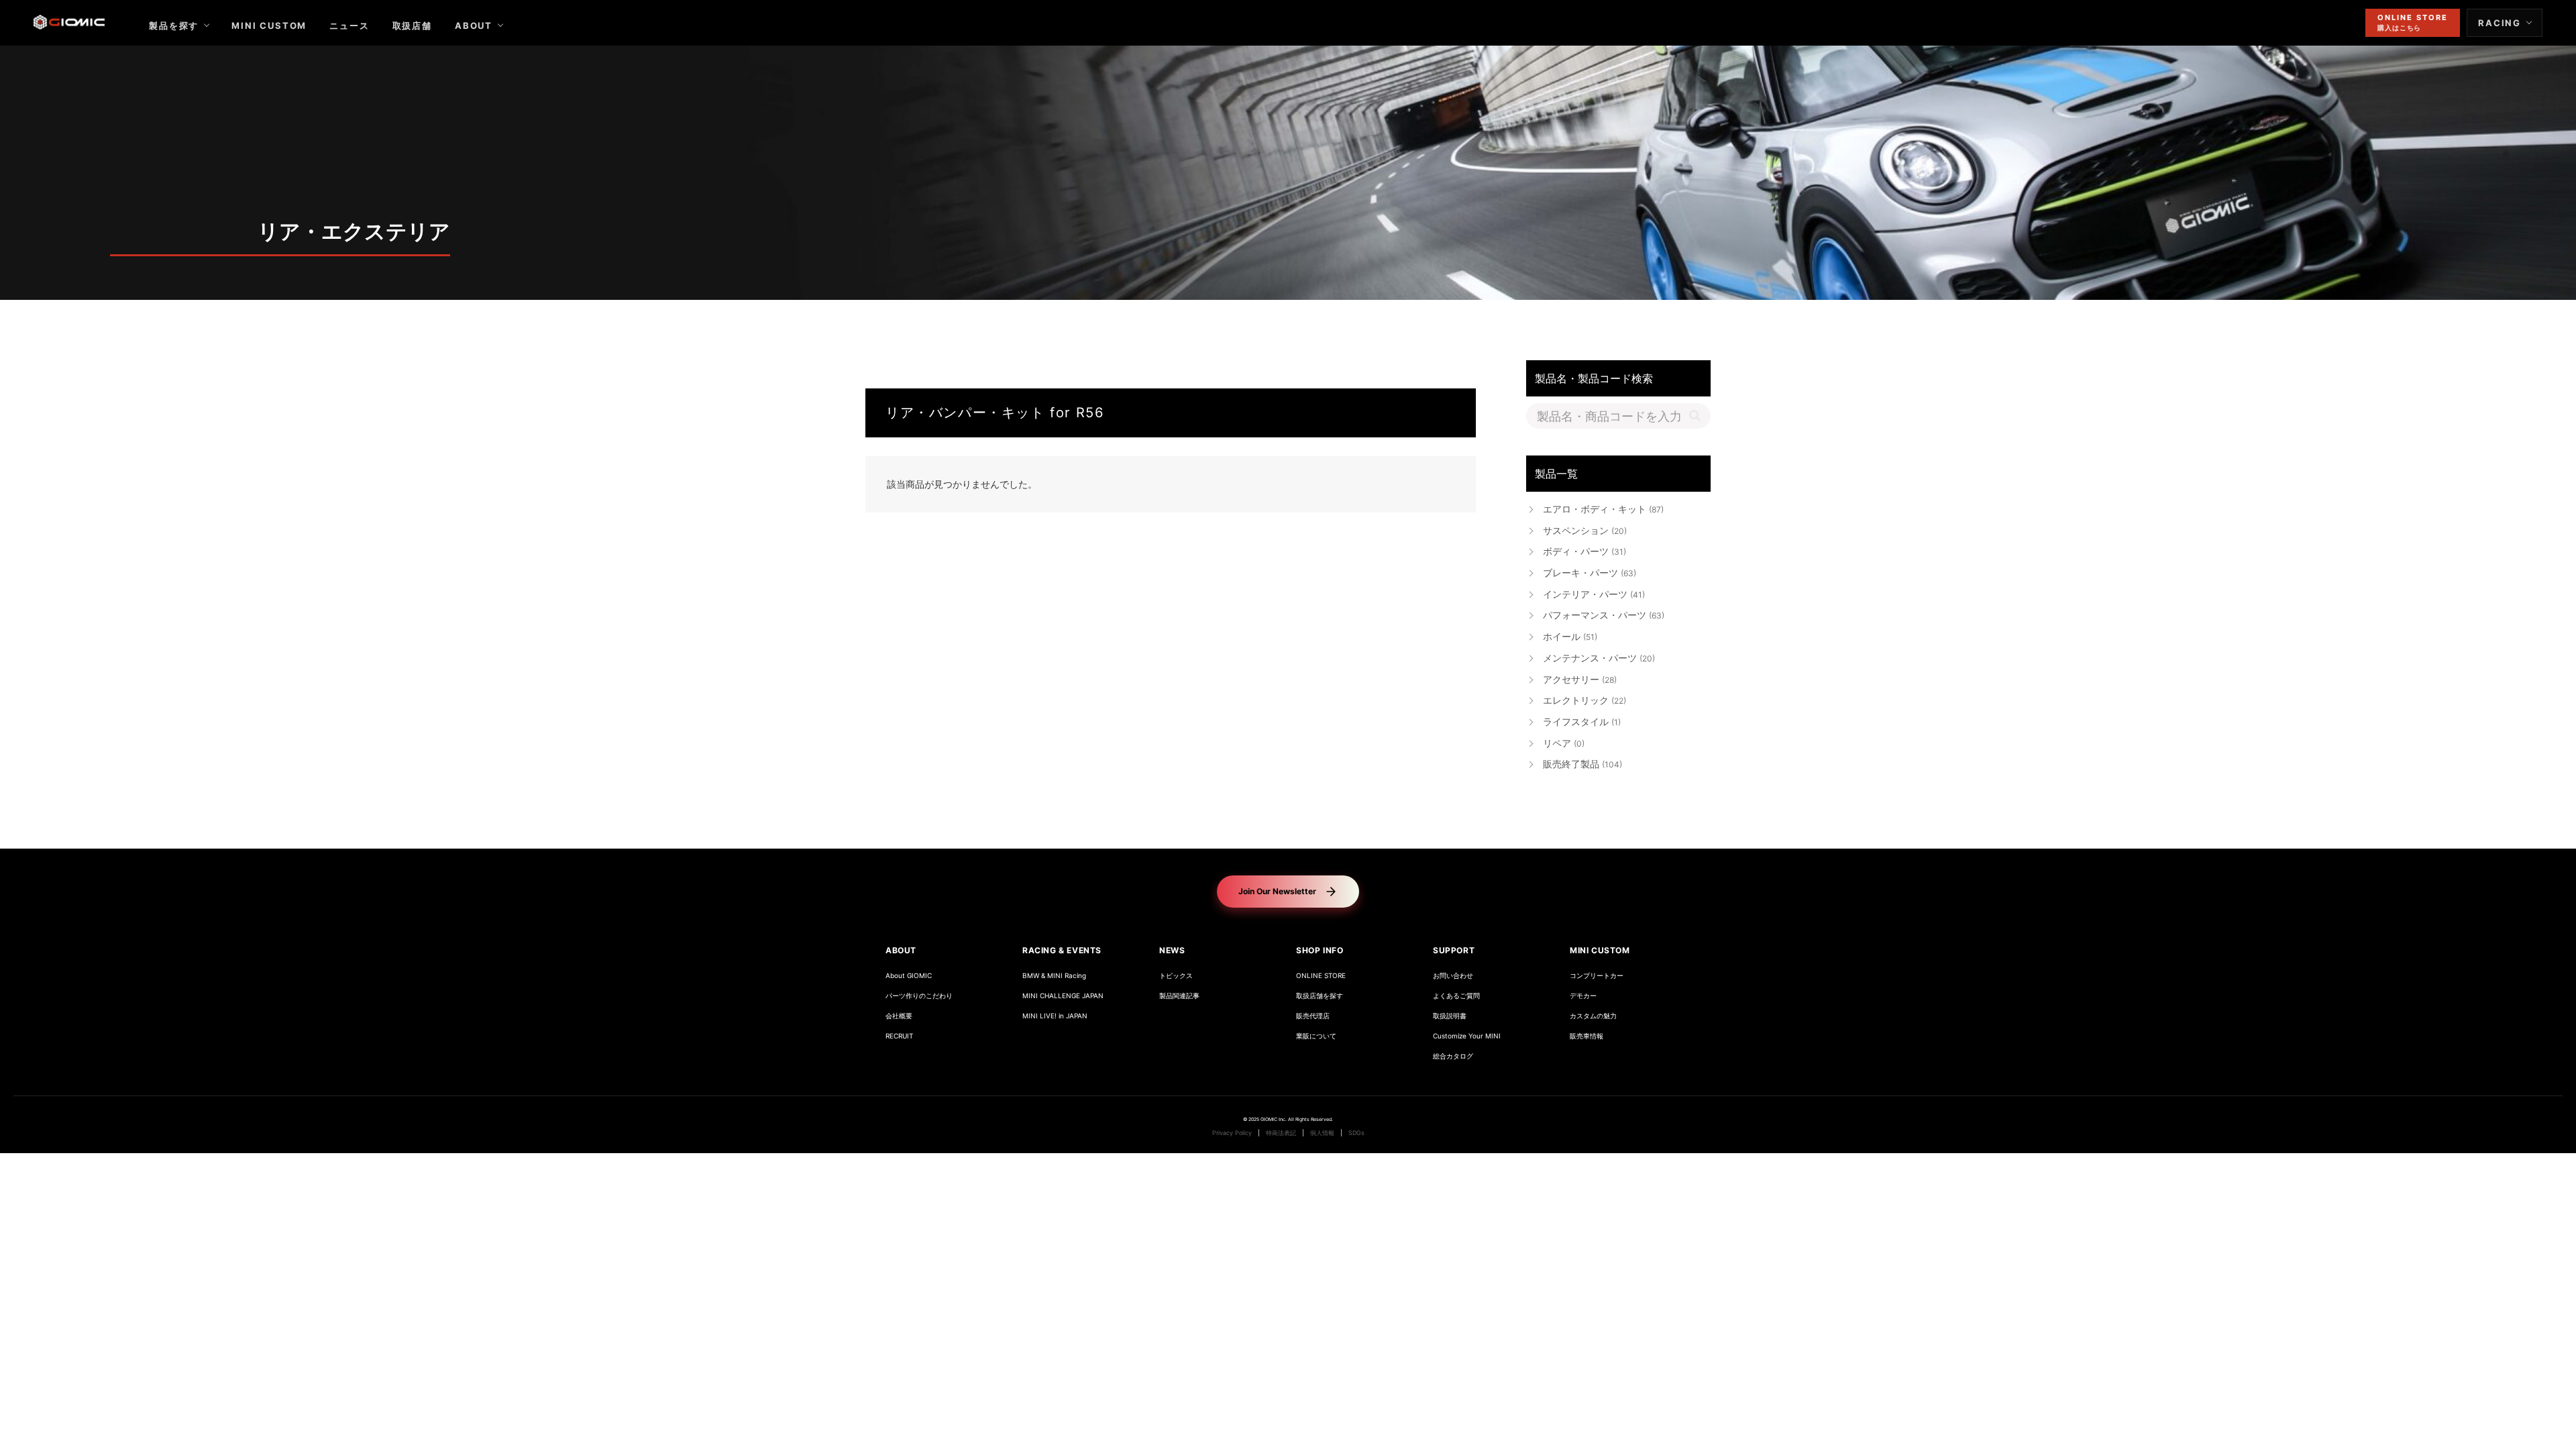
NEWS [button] (1172, 950)
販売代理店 (1313, 1016)
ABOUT (474, 25)
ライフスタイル (1582, 721)
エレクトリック (1585, 700)
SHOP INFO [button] (1320, 950)
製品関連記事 (1179, 996)
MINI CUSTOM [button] (1600, 950)
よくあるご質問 (1456, 996)
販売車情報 (1587, 1036)
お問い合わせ (1453, 976)
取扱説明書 (1450, 1016)
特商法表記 (1281, 1133)
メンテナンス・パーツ (1599, 658)
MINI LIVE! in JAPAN (1055, 1016)
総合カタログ (1453, 1056)
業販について (1316, 1036)
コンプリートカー (1597, 976)
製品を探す (174, 25)
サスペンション (1585, 530)
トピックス (1176, 976)
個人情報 (1322, 1133)
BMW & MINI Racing (1054, 976)
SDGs (1356, 1133)
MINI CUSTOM (269, 25)
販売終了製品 (1582, 764)
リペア (1564, 743)
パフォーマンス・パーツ (1604, 615)
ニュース (349, 25)
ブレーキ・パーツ (1590, 573)
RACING (2500, 23)
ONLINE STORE (1321, 976)
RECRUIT (899, 1036)
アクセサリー (1580, 679)
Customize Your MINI (1467, 1036)
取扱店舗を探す (1320, 996)
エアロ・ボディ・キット (1603, 509)
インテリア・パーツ (1594, 594)
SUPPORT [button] (1454, 950)
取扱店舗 (412, 25)
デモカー (1583, 996)
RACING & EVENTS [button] (1062, 950)
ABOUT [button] (901, 950)
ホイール (1570, 636)
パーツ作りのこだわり (919, 996)
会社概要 (899, 1016)
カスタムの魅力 (1593, 1016)
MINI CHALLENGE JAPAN (1063, 996)
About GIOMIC (909, 976)
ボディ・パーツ (1585, 551)
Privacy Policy (1232, 1133)
